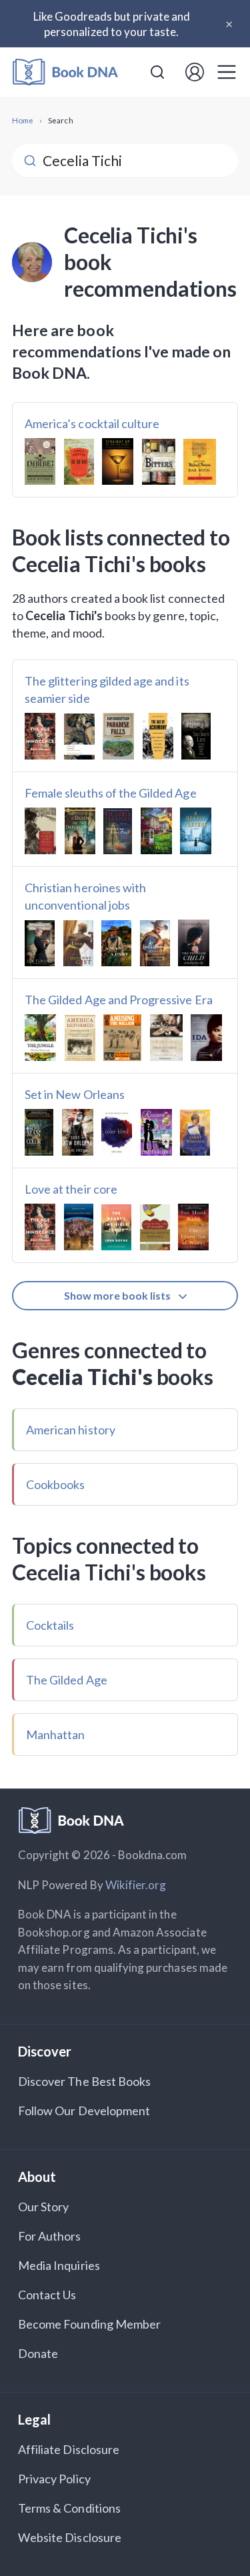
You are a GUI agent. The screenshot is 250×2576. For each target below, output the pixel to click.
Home (23, 120)
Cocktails (50, 1625)
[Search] (157, 72)
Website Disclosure (70, 2537)
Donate (38, 2353)
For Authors (50, 2236)
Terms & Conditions (69, 2508)
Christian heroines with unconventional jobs (85, 896)
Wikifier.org (136, 1885)
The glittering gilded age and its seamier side (107, 690)
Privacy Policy (54, 2479)
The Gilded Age (67, 1680)
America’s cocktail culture (92, 423)
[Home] (65, 72)
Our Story (43, 2207)
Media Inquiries (59, 2265)
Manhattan (55, 1734)
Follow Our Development (84, 2111)
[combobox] (157, 72)
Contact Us (47, 2295)
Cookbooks (55, 1484)
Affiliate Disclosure (69, 2449)
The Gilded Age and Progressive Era (119, 1000)
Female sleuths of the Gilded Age (111, 793)
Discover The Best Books (84, 2081)
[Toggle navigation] (227, 72)
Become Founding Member (89, 2324)
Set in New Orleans (75, 1094)
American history (71, 1430)
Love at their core (71, 1189)
